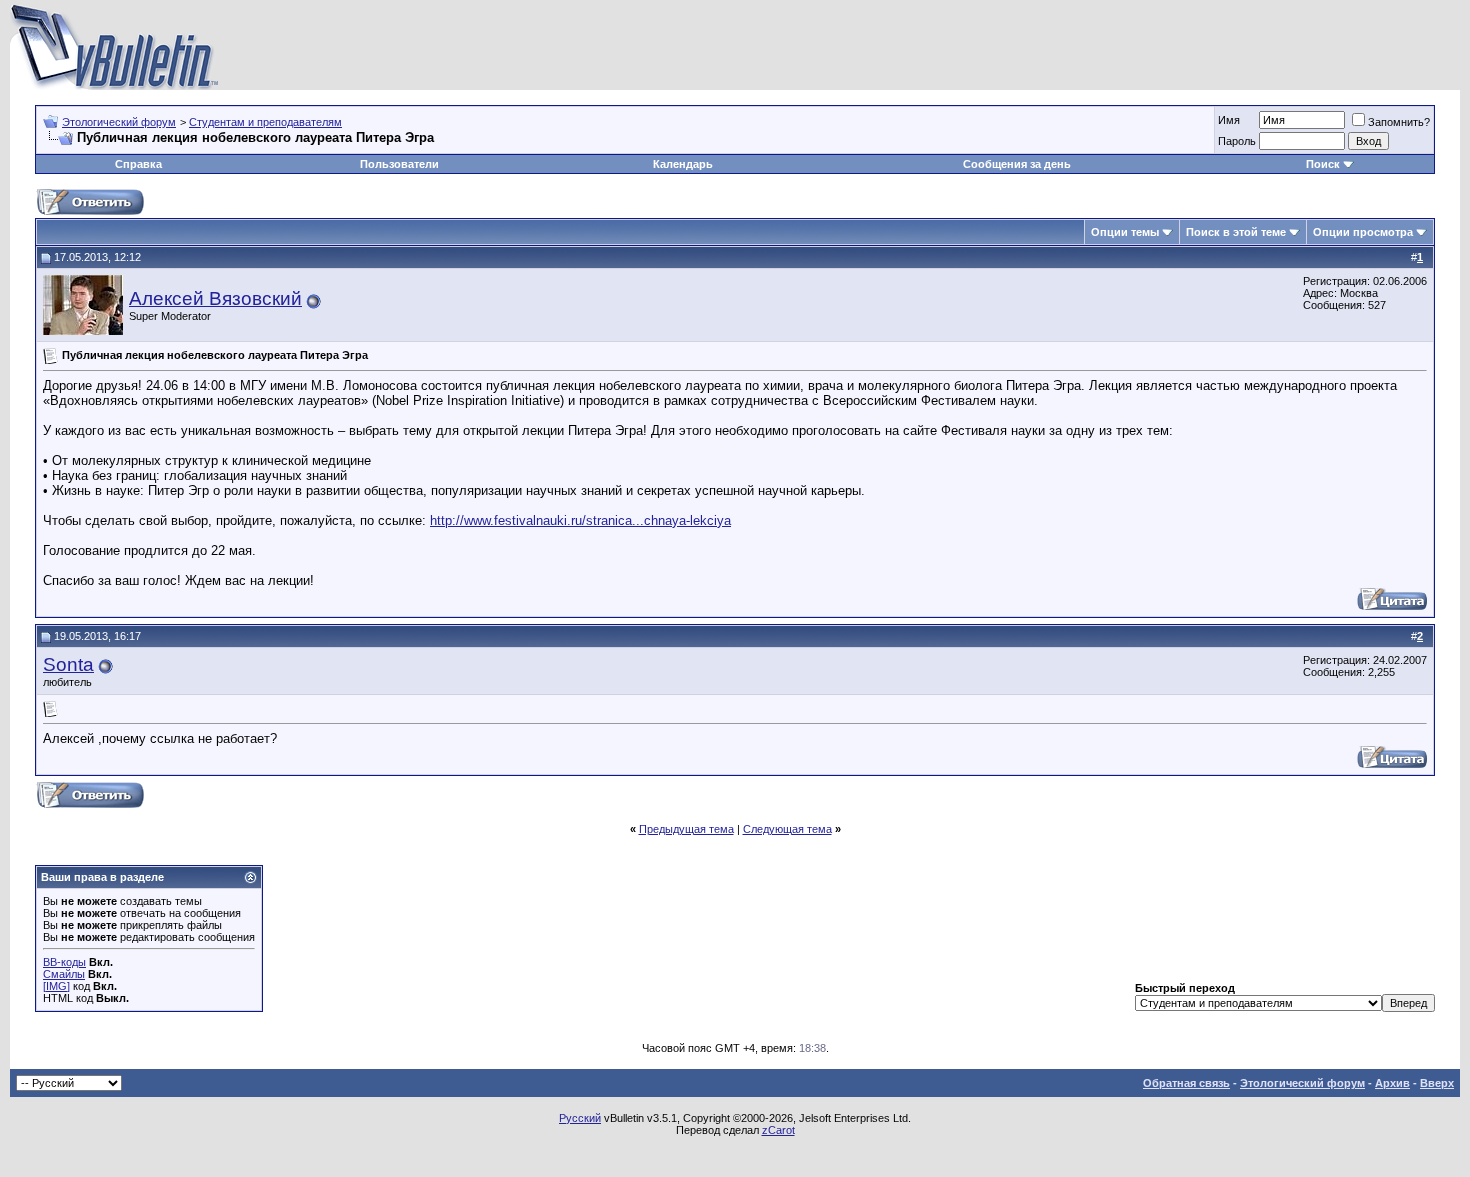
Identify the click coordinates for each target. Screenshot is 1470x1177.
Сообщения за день (1017, 164)
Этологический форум (119, 122)
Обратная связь (1186, 1083)
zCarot (778, 1130)
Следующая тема (787, 829)
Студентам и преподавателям (265, 122)
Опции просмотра (1363, 232)
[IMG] (56, 986)
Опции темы (1125, 232)
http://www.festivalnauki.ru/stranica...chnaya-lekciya (580, 520)
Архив (1392, 1083)
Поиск (1323, 164)
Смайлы (64, 974)
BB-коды (64, 962)
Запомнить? (1399, 122)
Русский (580, 1118)
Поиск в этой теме (1236, 232)
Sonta (68, 664)
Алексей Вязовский (215, 298)
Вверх (1437, 1083)
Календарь (683, 164)
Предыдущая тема (686, 829)
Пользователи (399, 164)
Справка (138, 164)
